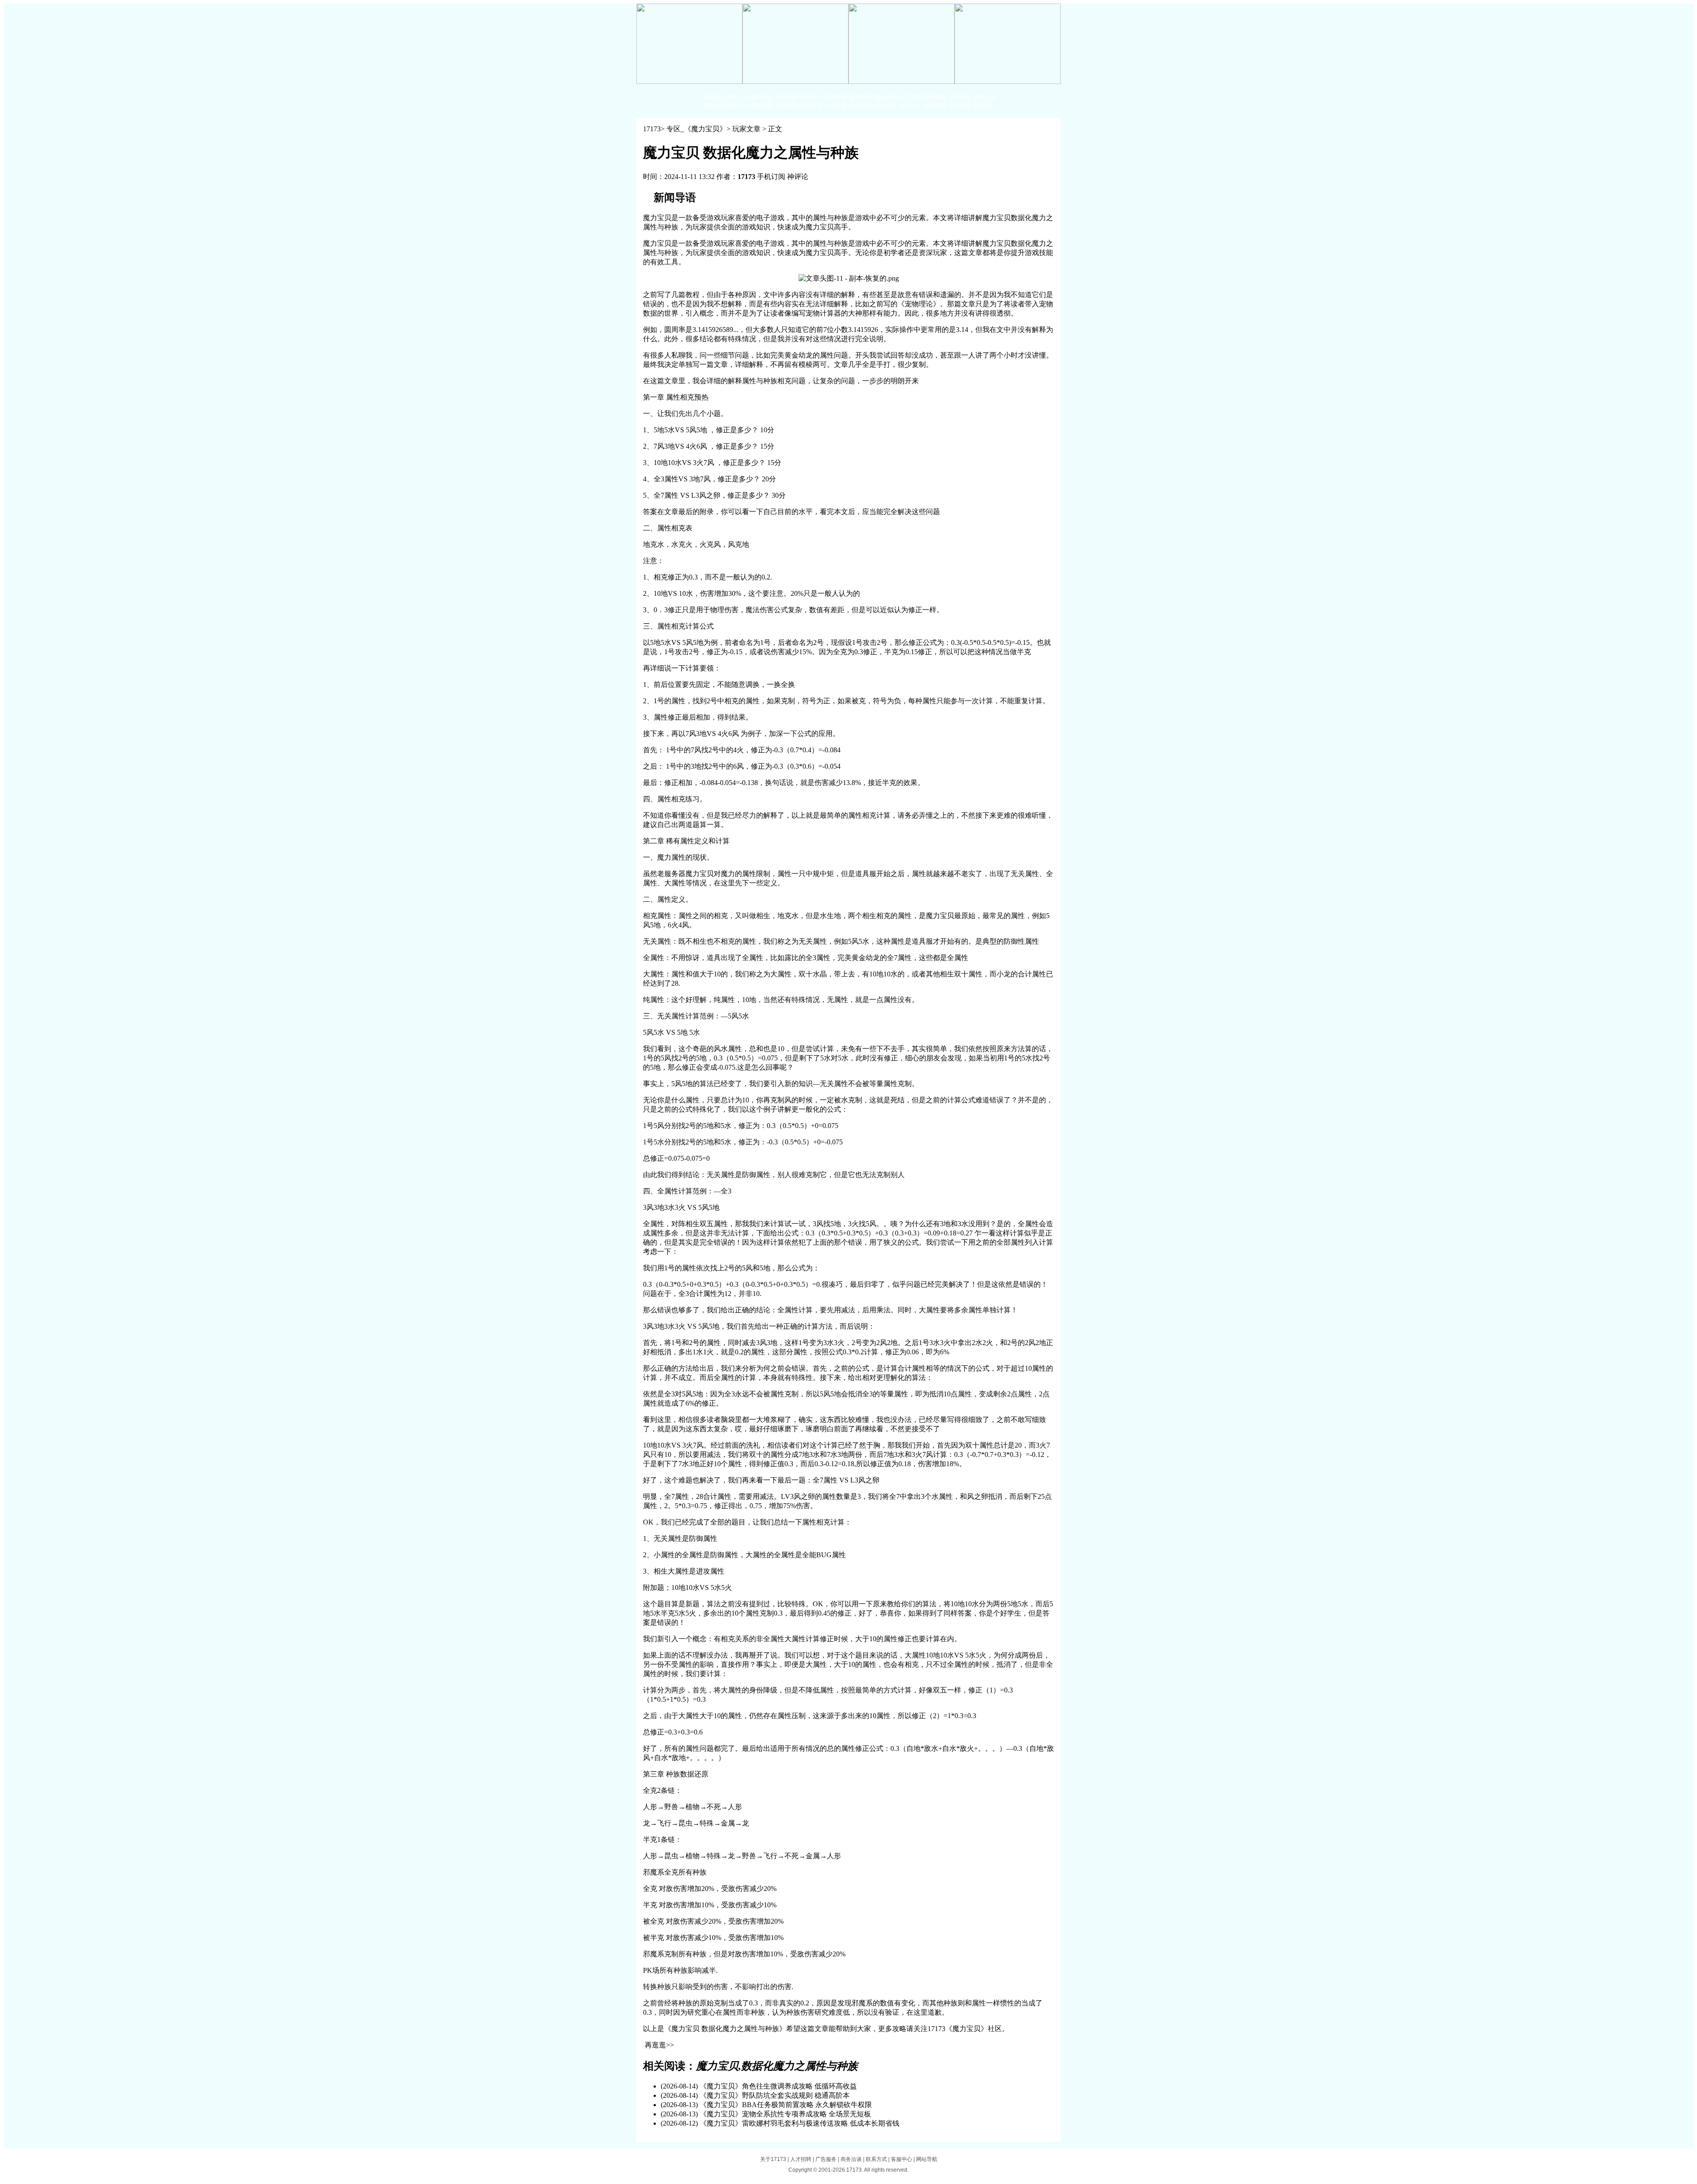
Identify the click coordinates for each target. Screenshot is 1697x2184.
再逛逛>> (659, 2045)
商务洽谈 (851, 2159)
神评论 (798, 177)
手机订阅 (771, 177)
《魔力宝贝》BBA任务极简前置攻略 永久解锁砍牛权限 (786, 2105)
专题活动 (960, 97)
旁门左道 (910, 97)
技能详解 (836, 97)
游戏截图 (960, 106)
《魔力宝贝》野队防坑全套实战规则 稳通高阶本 (775, 2095)
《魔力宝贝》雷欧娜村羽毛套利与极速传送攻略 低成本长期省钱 (799, 2123)
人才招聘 (801, 2159)
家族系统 (861, 97)
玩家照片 (985, 106)
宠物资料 (737, 106)
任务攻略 (787, 97)
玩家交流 (811, 106)
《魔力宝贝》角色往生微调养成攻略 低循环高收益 (778, 2086)
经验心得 (836, 106)
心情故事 (861, 106)
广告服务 (826, 2159)
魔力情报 (886, 97)
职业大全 (811, 97)
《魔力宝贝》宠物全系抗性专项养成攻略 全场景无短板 (785, 2114)
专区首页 (712, 97)
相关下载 (935, 106)
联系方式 (876, 2159)
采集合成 (985, 97)
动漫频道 (787, 106)
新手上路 (737, 97)
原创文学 (886, 106)
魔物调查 (762, 106)
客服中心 (902, 2159)
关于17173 (773, 2159)
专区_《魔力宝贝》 (696, 129)
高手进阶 (935, 97)
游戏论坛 (910, 106)
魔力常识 (762, 97)
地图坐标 (712, 106)
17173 (652, 129)
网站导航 (927, 2159)
